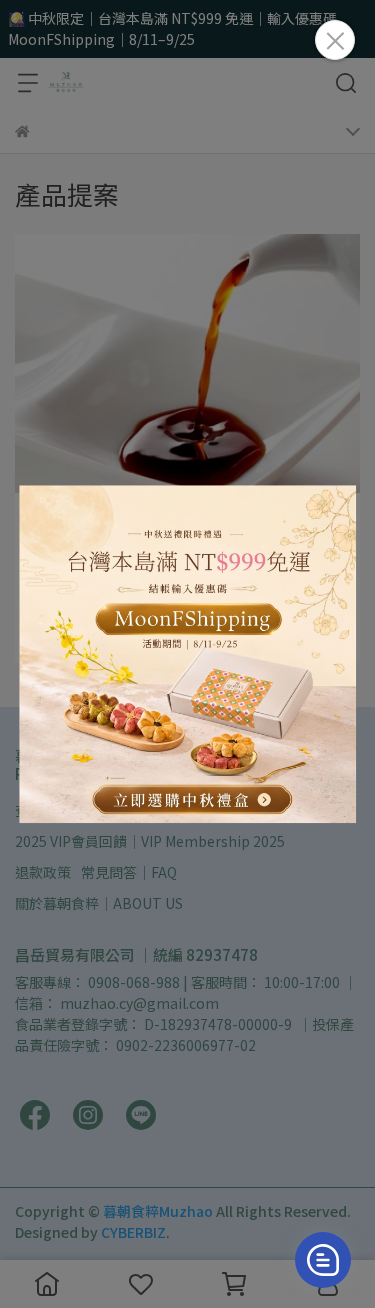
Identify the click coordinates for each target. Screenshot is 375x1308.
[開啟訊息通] (323, 1260)
